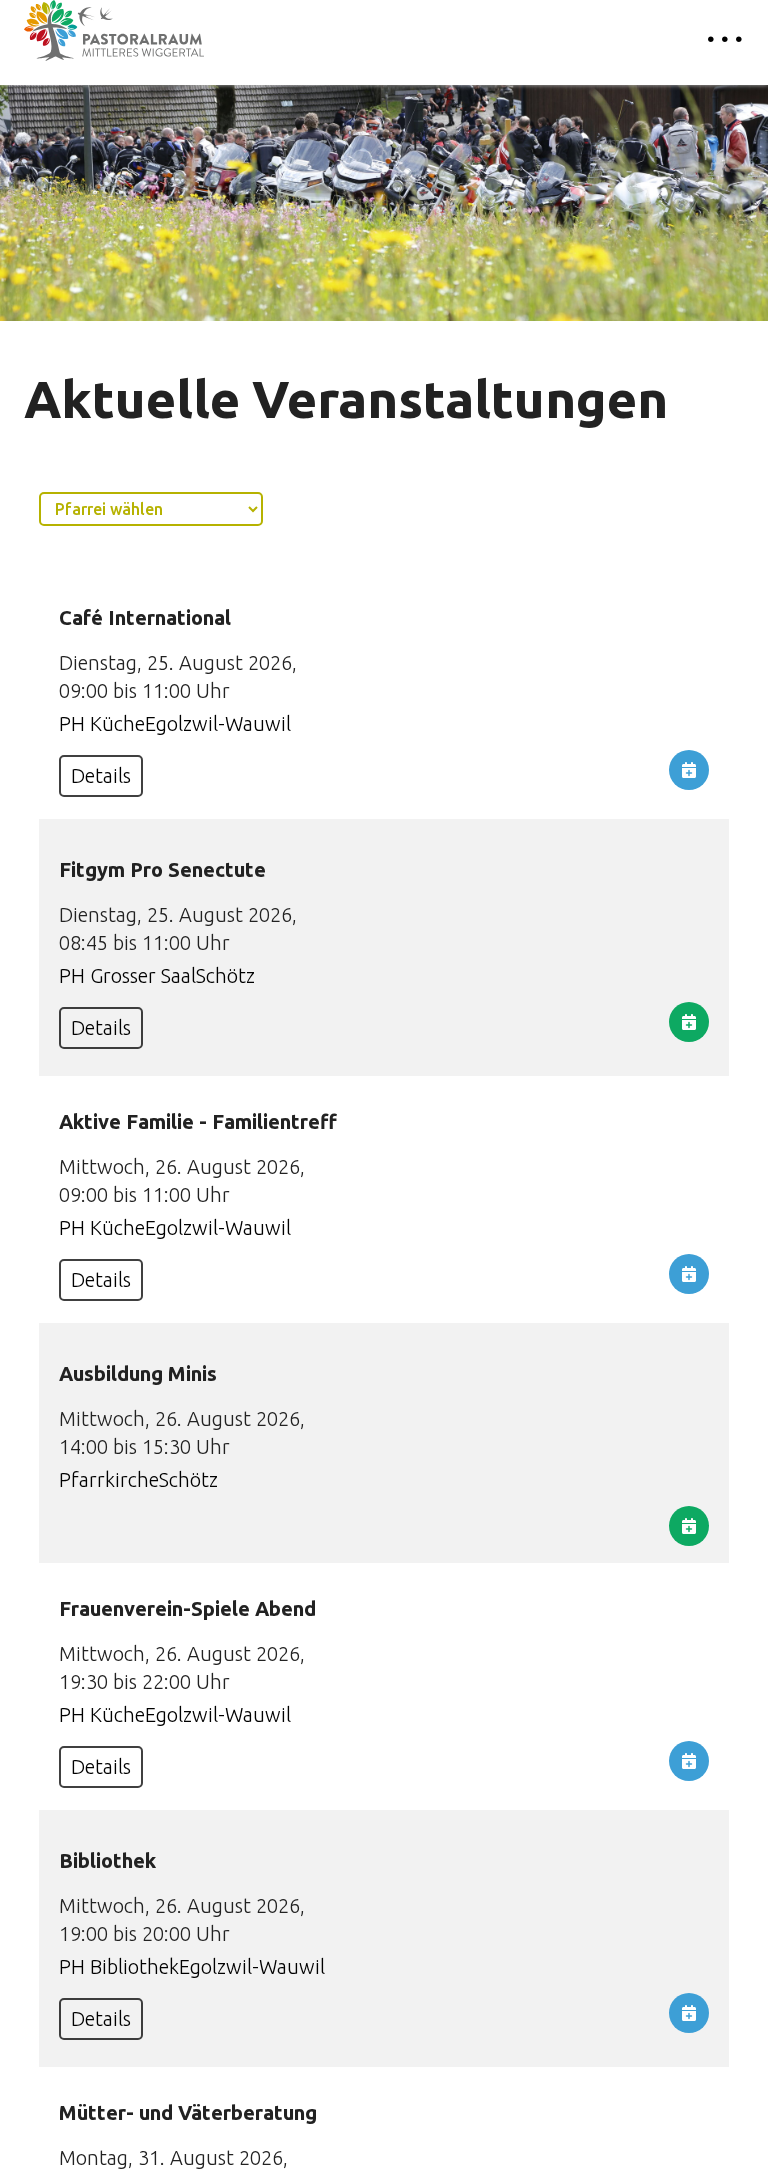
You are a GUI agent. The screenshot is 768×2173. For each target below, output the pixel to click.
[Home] (114, 30)
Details (101, 775)
